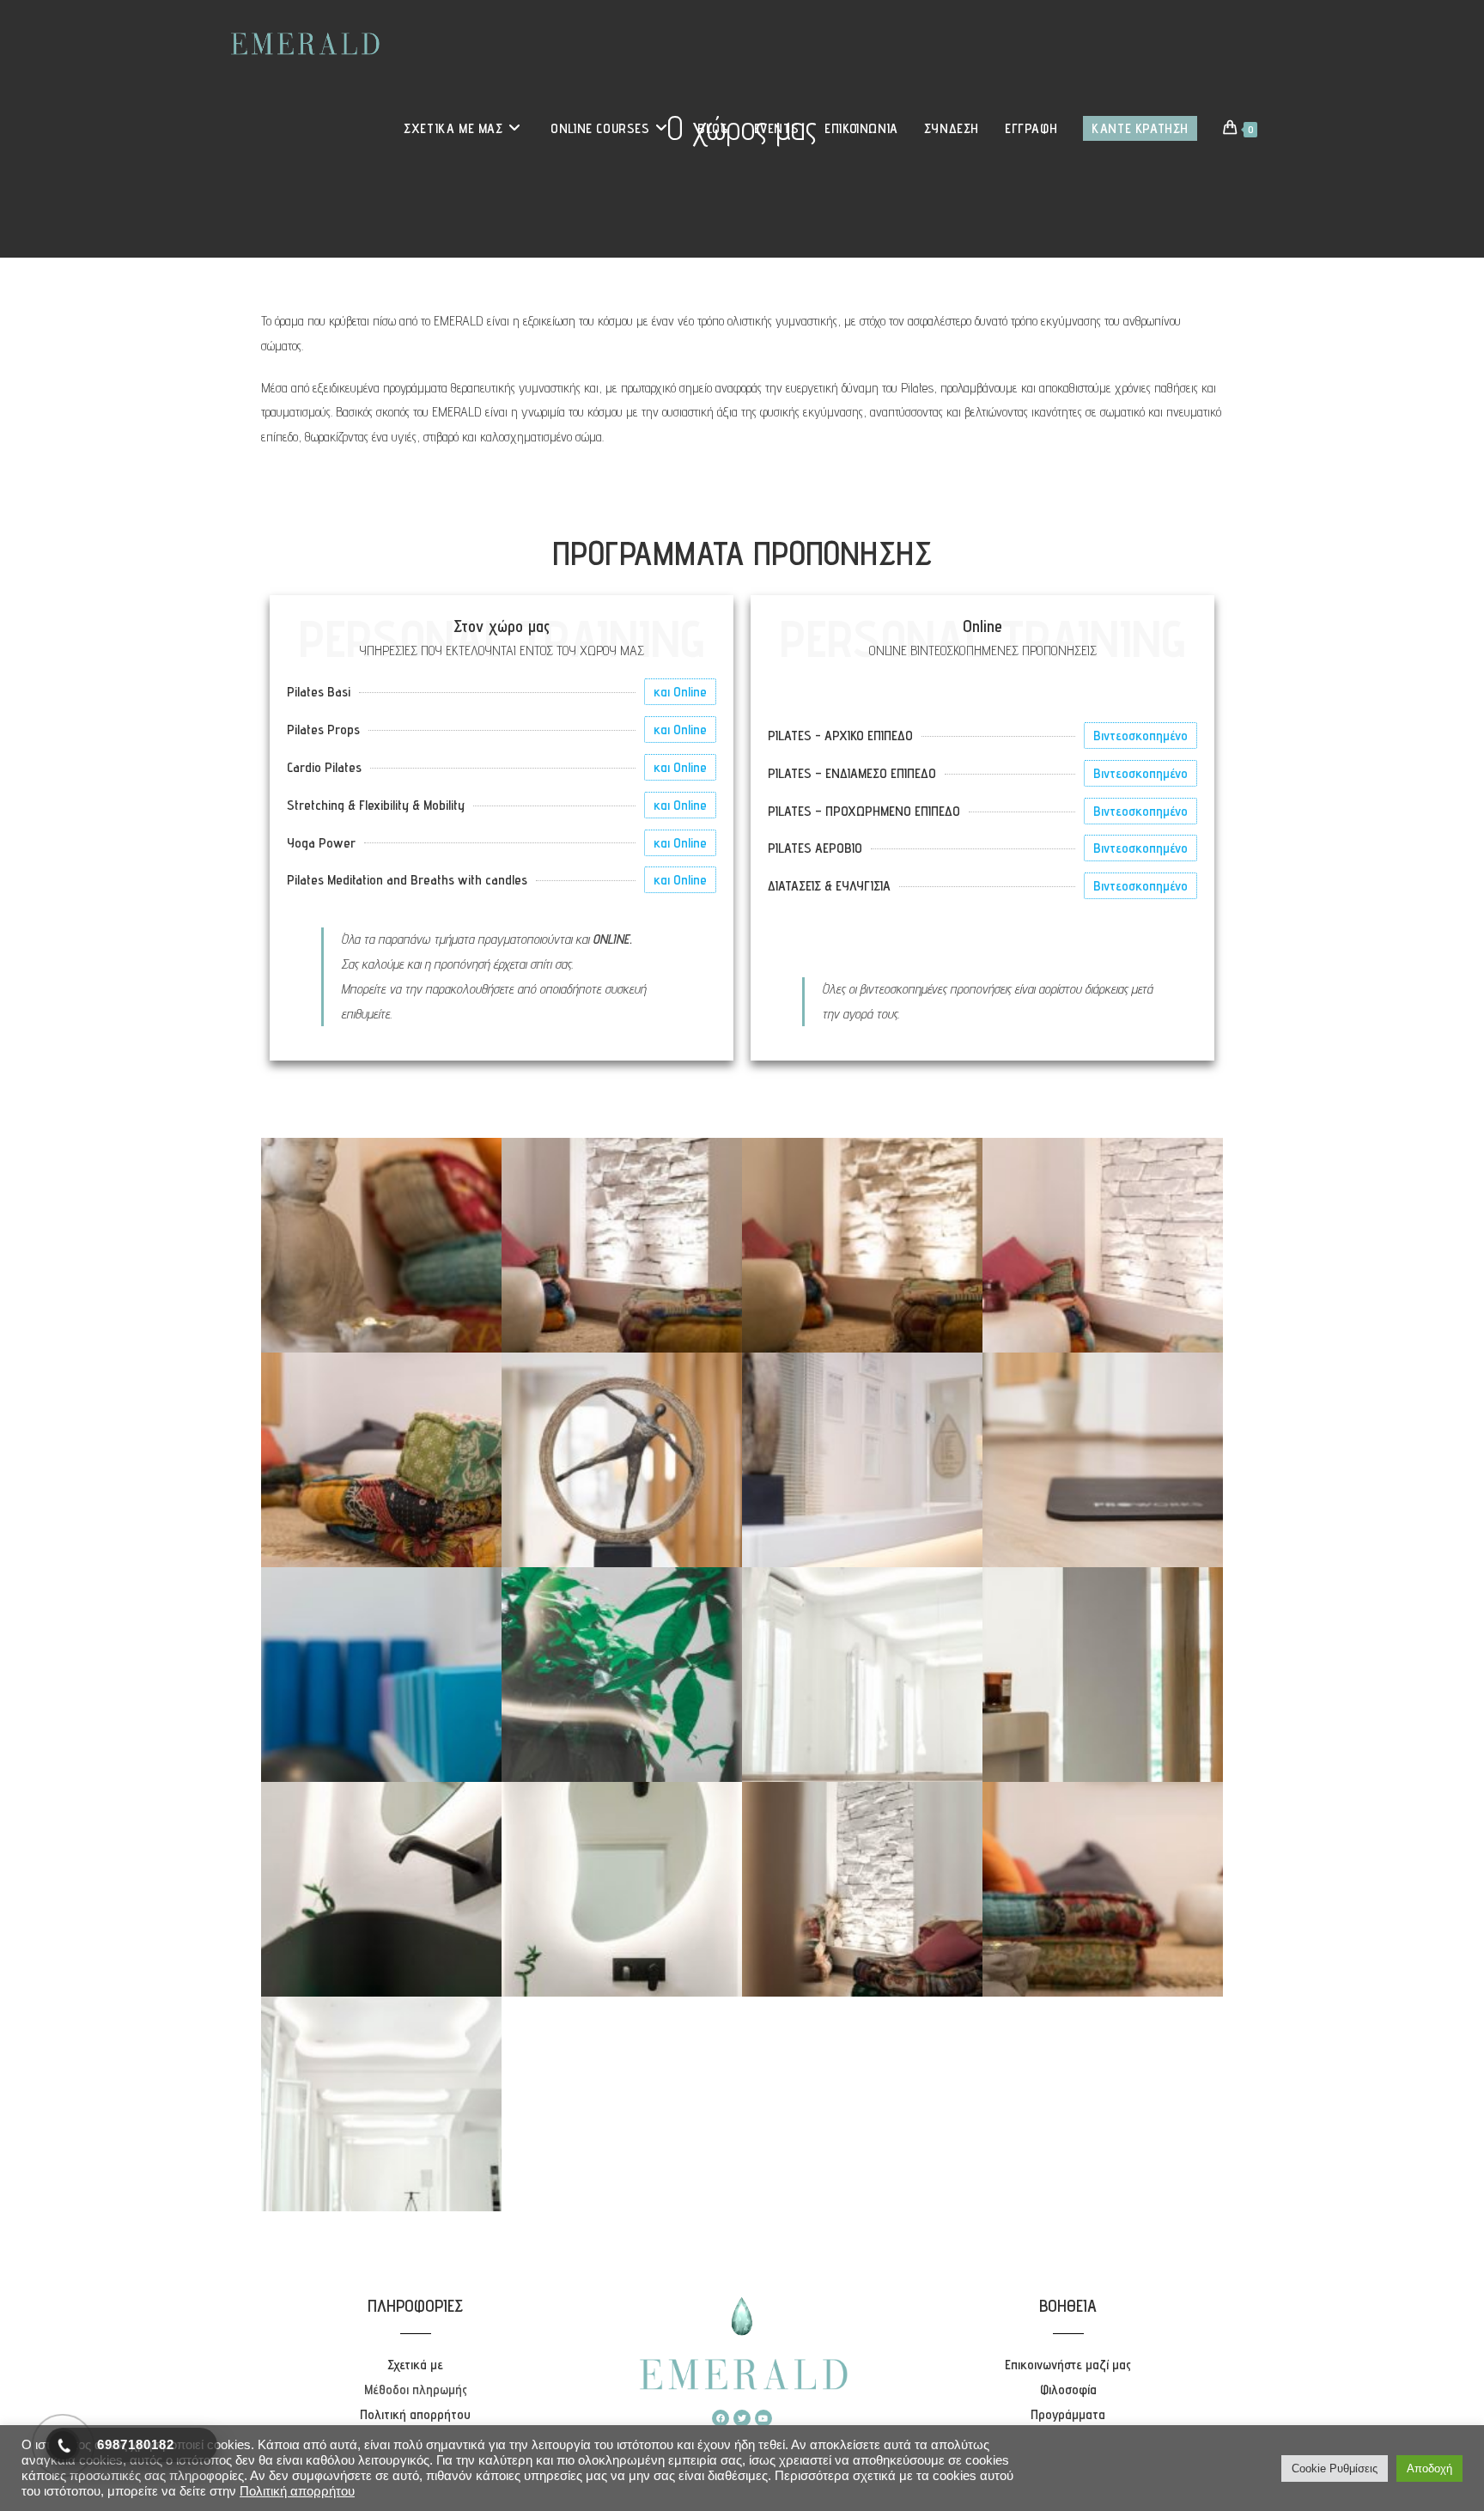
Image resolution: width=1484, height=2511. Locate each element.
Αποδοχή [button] (1429, 2468)
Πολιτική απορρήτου (297, 2491)
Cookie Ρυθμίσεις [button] (1335, 2468)
